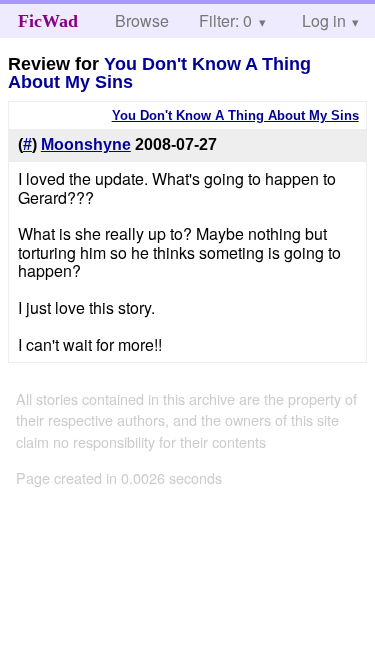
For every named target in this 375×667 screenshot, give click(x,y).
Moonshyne (86, 144)
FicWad (48, 21)
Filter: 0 (225, 20)
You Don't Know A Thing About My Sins (159, 73)
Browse (142, 20)
